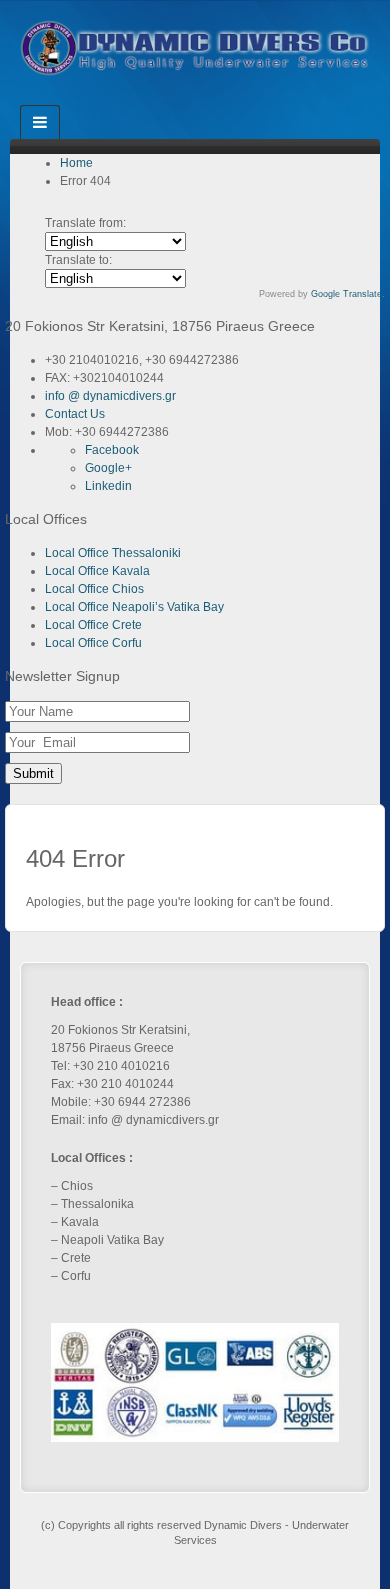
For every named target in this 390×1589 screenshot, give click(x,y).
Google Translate (346, 294)
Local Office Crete (93, 625)
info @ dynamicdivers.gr (110, 396)
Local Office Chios (94, 589)
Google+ (168, 99)
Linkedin (195, 99)
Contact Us (75, 414)
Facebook (141, 99)
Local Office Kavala (97, 571)
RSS (249, 99)
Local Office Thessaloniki (113, 553)
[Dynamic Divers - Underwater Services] (195, 47)
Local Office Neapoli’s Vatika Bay (134, 607)
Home (76, 163)
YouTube (222, 99)
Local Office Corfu (93, 643)
